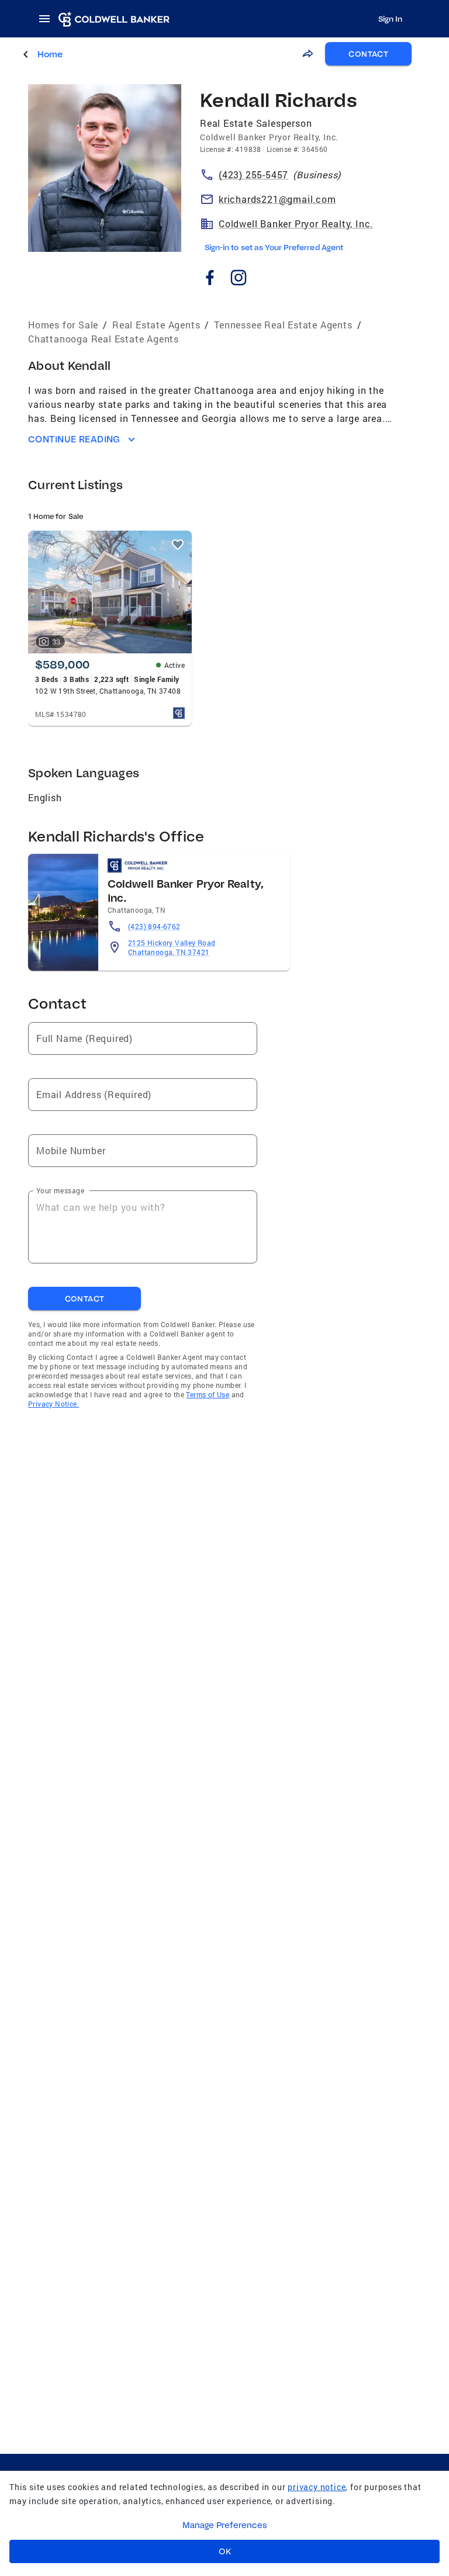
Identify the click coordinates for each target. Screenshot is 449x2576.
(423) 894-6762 (154, 926)
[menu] (48, 19)
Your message (60, 1190)
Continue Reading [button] (74, 439)
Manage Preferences (225, 2525)
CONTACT (368, 54)
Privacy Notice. (53, 1404)
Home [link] (50, 54)
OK (225, 2551)
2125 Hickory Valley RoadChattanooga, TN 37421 (172, 947)
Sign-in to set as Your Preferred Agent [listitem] (274, 247)
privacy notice (317, 2487)
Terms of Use (208, 1394)
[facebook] (210, 280)
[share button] (308, 54)
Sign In (390, 19)
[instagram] (238, 280)
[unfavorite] (178, 545)
